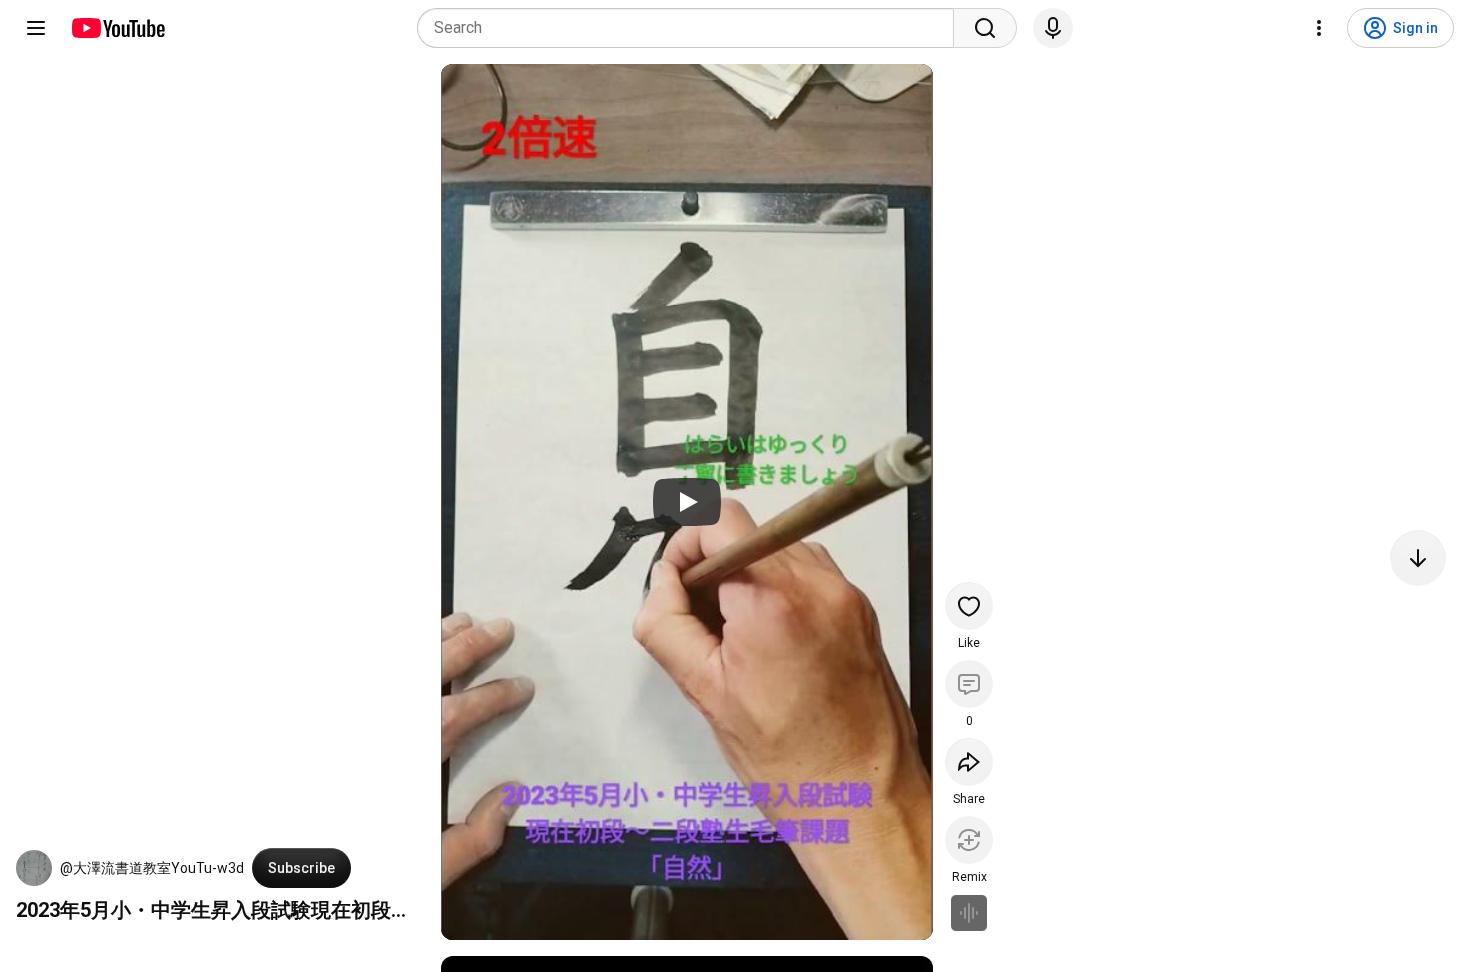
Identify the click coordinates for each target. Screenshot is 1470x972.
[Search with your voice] (1053, 28)
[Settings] (1319, 28)
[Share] (969, 762)
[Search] (985, 28)
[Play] (687, 502)
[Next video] (1418, 558)
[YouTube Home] (117, 28)
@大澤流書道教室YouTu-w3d (152, 868)
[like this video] (969, 606)
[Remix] (969, 840)
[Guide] (36, 28)
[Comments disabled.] (969, 684)
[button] (34, 868)
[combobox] (691, 28)
